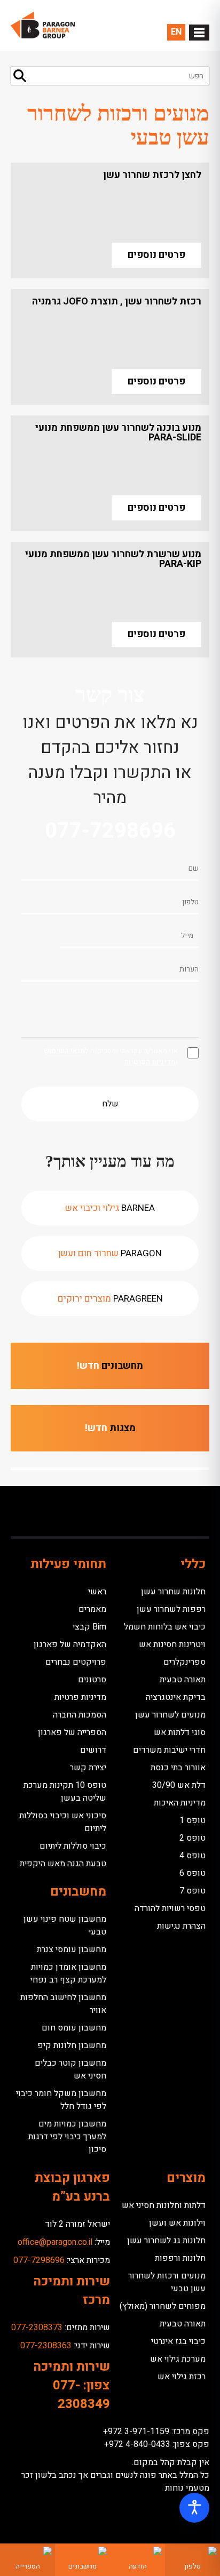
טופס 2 (192, 1838)
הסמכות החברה (80, 1715)
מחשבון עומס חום (74, 2028)
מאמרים (92, 1609)
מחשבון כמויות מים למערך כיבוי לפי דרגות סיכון (67, 2137)
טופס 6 (192, 1873)
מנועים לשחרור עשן (170, 1715)
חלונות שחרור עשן (173, 1592)
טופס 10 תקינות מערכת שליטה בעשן (65, 1792)
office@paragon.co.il (55, 2242)
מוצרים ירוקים (110, 1299)
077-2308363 (46, 2346)
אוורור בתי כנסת (178, 1768)
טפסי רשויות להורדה (170, 1908)
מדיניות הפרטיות (150, 1062)
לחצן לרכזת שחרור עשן (152, 175)
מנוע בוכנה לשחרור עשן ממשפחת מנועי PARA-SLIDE (118, 433)
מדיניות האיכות (180, 1803)
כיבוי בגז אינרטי (178, 2341)
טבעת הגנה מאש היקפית (63, 1864)
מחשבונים (110, 1366)
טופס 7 (192, 1891)
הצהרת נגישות (181, 1926)
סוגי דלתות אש (180, 1732)
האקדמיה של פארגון (70, 1644)
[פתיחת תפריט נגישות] (194, 2508)
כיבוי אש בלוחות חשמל (165, 1627)
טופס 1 (192, 1820)
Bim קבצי (89, 1627)
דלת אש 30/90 (179, 1785)
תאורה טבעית (183, 1680)
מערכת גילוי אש (178, 2359)
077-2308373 (37, 2328)
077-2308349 (81, 2395)
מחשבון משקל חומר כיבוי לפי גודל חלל (61, 2100)
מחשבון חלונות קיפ (72, 2045)
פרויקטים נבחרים (76, 1662)
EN (176, 32)
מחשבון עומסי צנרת (72, 1949)
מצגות (110, 1428)
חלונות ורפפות (180, 2258)
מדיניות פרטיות (80, 1697)
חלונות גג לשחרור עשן (166, 2241)
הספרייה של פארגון (72, 1732)
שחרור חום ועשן (110, 1253)
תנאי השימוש (64, 1051)
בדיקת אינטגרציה (176, 1697)
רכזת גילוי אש (182, 2377)
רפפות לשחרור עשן (171, 1609)
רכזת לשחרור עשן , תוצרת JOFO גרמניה (117, 302)
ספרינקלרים (184, 1662)
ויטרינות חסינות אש (172, 1644)
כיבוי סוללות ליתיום (73, 1846)
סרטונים (92, 1680)
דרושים (93, 1750)
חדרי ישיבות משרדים (169, 1750)
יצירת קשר (88, 1768)
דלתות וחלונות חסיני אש (164, 2205)
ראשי (97, 1592)
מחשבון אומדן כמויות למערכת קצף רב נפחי (68, 1973)
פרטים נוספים (156, 255)
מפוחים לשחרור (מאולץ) (163, 2306)
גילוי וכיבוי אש (110, 1208)
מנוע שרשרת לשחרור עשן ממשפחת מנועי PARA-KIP (113, 559)
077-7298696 (110, 831)
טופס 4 (192, 1856)
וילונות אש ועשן (177, 2223)
